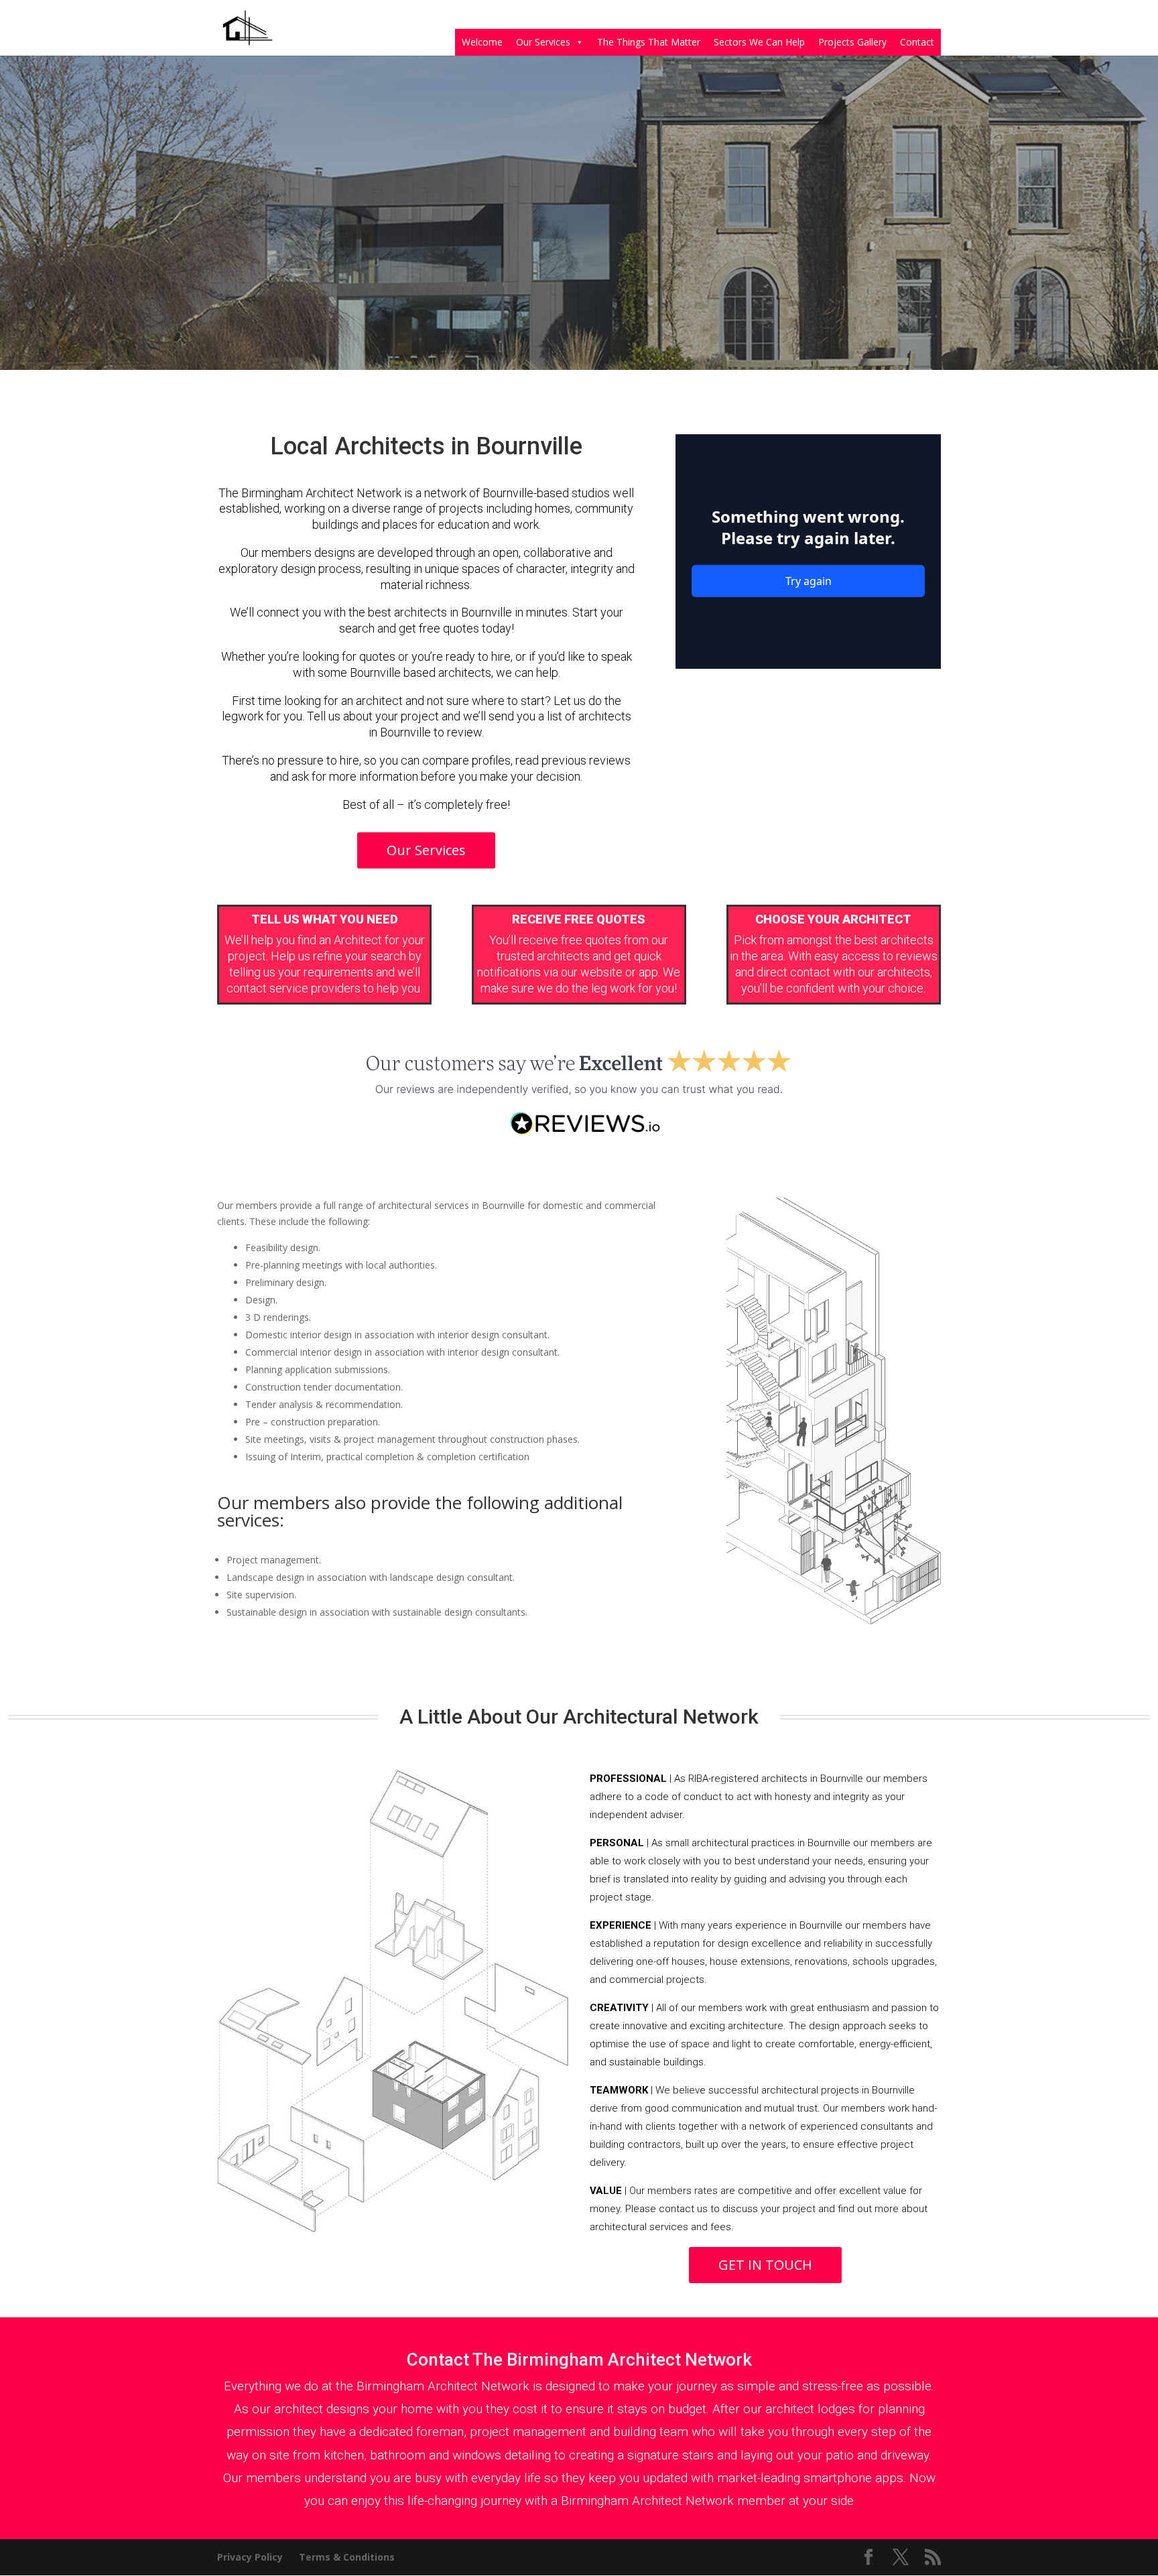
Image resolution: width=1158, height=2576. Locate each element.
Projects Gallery (852, 42)
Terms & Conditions (347, 2557)
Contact (917, 42)
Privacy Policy (250, 2557)
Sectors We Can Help (759, 42)
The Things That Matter (649, 42)
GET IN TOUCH (765, 2265)
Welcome (482, 42)
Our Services (543, 42)
